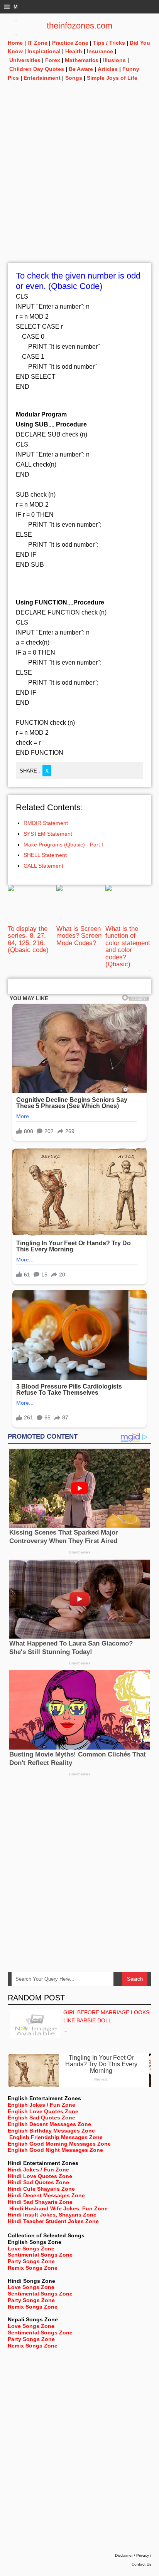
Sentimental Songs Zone (40, 2255)
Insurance (100, 51)
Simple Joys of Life (112, 78)
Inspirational (44, 51)
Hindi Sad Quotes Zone (38, 2182)
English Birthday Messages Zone (51, 2131)
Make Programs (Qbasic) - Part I (63, 845)
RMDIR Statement (46, 823)
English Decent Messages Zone (49, 2124)
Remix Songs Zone (33, 2268)
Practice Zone (70, 43)
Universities (25, 60)
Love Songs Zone (31, 2249)
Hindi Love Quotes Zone (40, 2176)
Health (74, 51)
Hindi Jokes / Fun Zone (38, 2170)
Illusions (114, 60)
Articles (108, 69)
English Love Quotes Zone (43, 2111)
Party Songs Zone (31, 2261)
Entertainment (42, 78)
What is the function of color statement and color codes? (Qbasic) (128, 946)
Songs (74, 78)
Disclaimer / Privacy (132, 2555)
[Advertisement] (79, 183)
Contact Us (141, 2564)
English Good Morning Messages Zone (59, 2144)
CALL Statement (43, 866)
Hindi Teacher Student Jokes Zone (53, 2221)
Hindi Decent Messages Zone (46, 2195)
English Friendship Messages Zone (56, 2137)
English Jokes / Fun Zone (41, 2105)
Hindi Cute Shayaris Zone (41, 2189)
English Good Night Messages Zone (55, 2150)
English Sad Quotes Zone (41, 2118)
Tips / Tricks (109, 43)
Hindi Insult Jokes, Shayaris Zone (52, 2215)
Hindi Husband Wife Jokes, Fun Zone (58, 2208)
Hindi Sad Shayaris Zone (40, 2202)
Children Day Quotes (37, 69)
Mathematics (82, 60)
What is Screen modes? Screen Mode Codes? (79, 936)
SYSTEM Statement (48, 834)
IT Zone (37, 43)
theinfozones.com (79, 26)
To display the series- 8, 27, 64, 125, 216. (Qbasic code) (28, 939)
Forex (53, 60)
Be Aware (81, 69)
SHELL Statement (45, 855)
